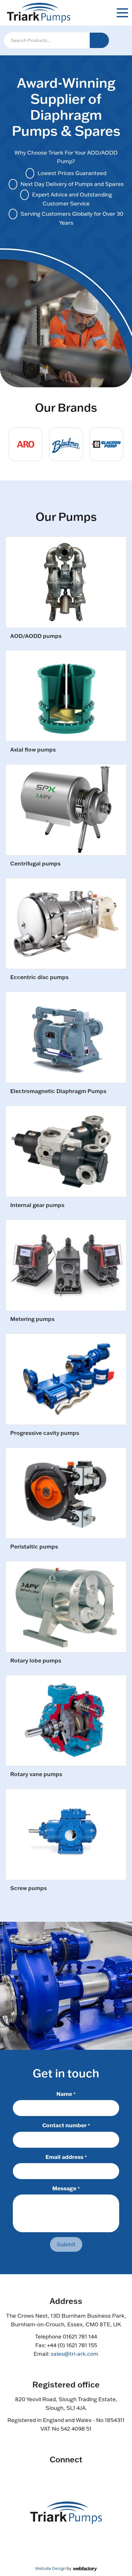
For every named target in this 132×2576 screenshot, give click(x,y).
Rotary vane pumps (36, 1774)
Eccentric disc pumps (39, 977)
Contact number (66, 2125)
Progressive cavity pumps (45, 1433)
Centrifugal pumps (35, 864)
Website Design (50, 2568)
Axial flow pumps (33, 750)
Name (66, 2094)
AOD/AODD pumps (36, 636)
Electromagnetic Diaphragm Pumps (58, 1091)
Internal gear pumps (37, 1205)
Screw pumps (29, 1888)
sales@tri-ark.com (74, 2354)
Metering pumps (32, 1319)
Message (66, 2188)
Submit (66, 2244)
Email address (66, 2157)
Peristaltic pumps (34, 1547)
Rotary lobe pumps (36, 1661)
